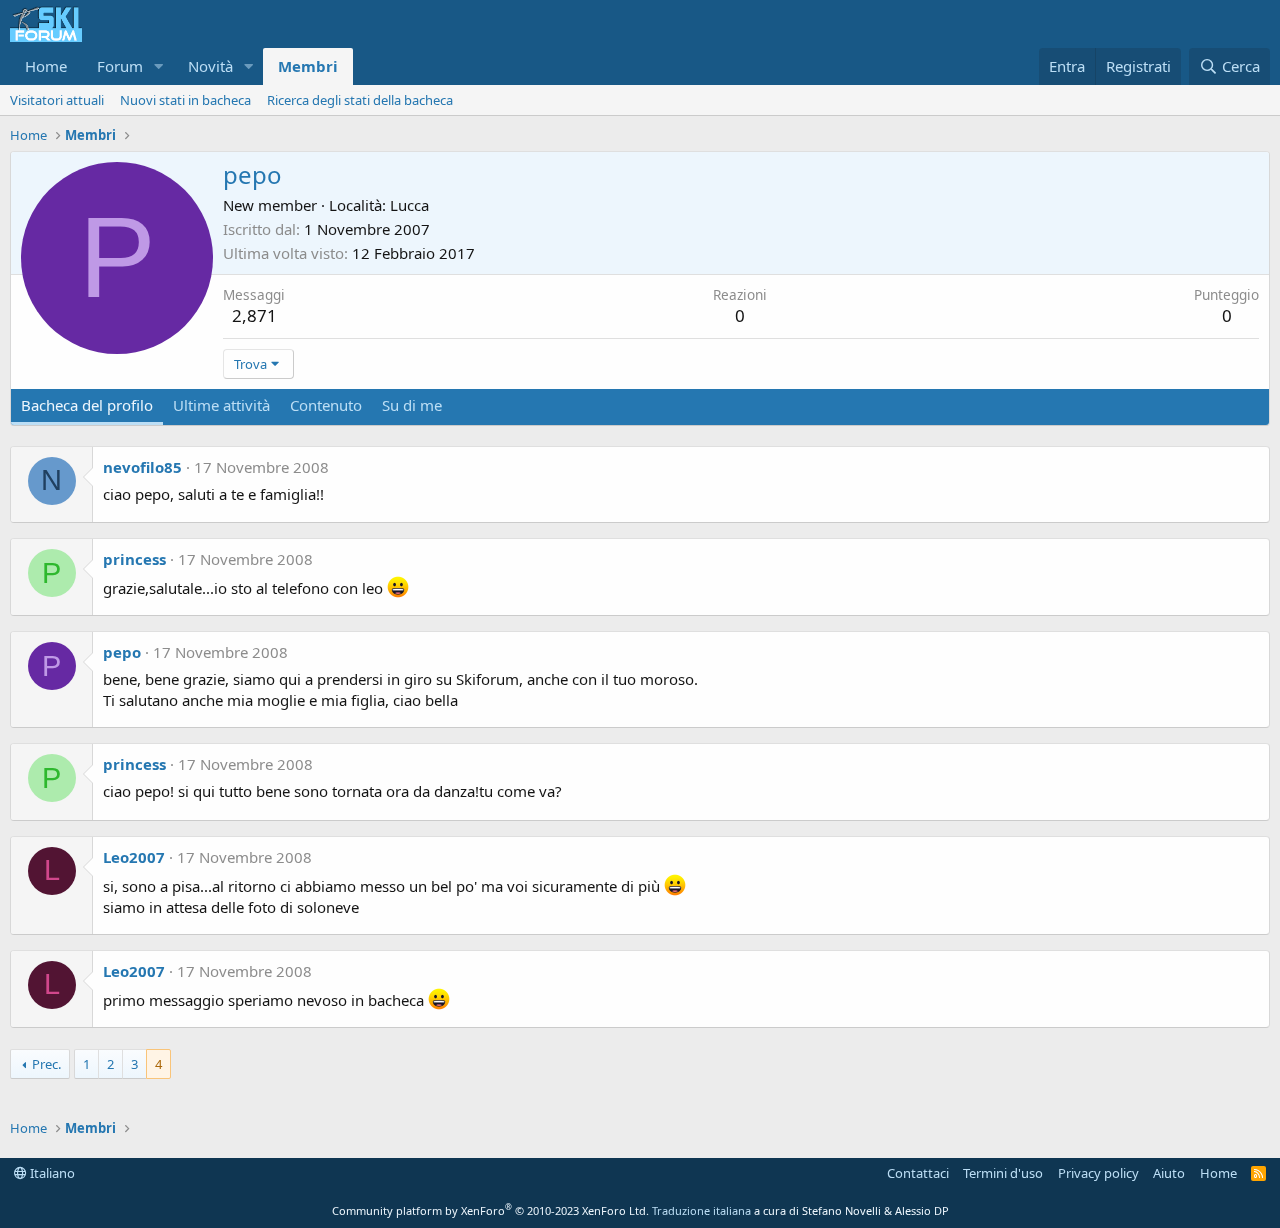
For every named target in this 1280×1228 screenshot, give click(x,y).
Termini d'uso (1003, 1173)
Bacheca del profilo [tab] (87, 405)
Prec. (46, 1064)
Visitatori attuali (57, 100)
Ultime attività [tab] (221, 405)
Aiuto (1169, 1173)
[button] (159, 66)
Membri (308, 66)
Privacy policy (1098, 1173)
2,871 (254, 315)
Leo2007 (134, 857)
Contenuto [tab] (326, 405)
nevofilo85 (142, 467)
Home (46, 66)
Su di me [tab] (412, 405)
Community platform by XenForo (490, 1210)
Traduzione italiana (701, 1210)
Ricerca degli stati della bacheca (360, 100)
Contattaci (918, 1173)
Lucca (409, 205)
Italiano (51, 1173)
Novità (210, 66)
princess (134, 559)
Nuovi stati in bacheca (185, 100)
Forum (120, 66)
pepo (122, 652)
